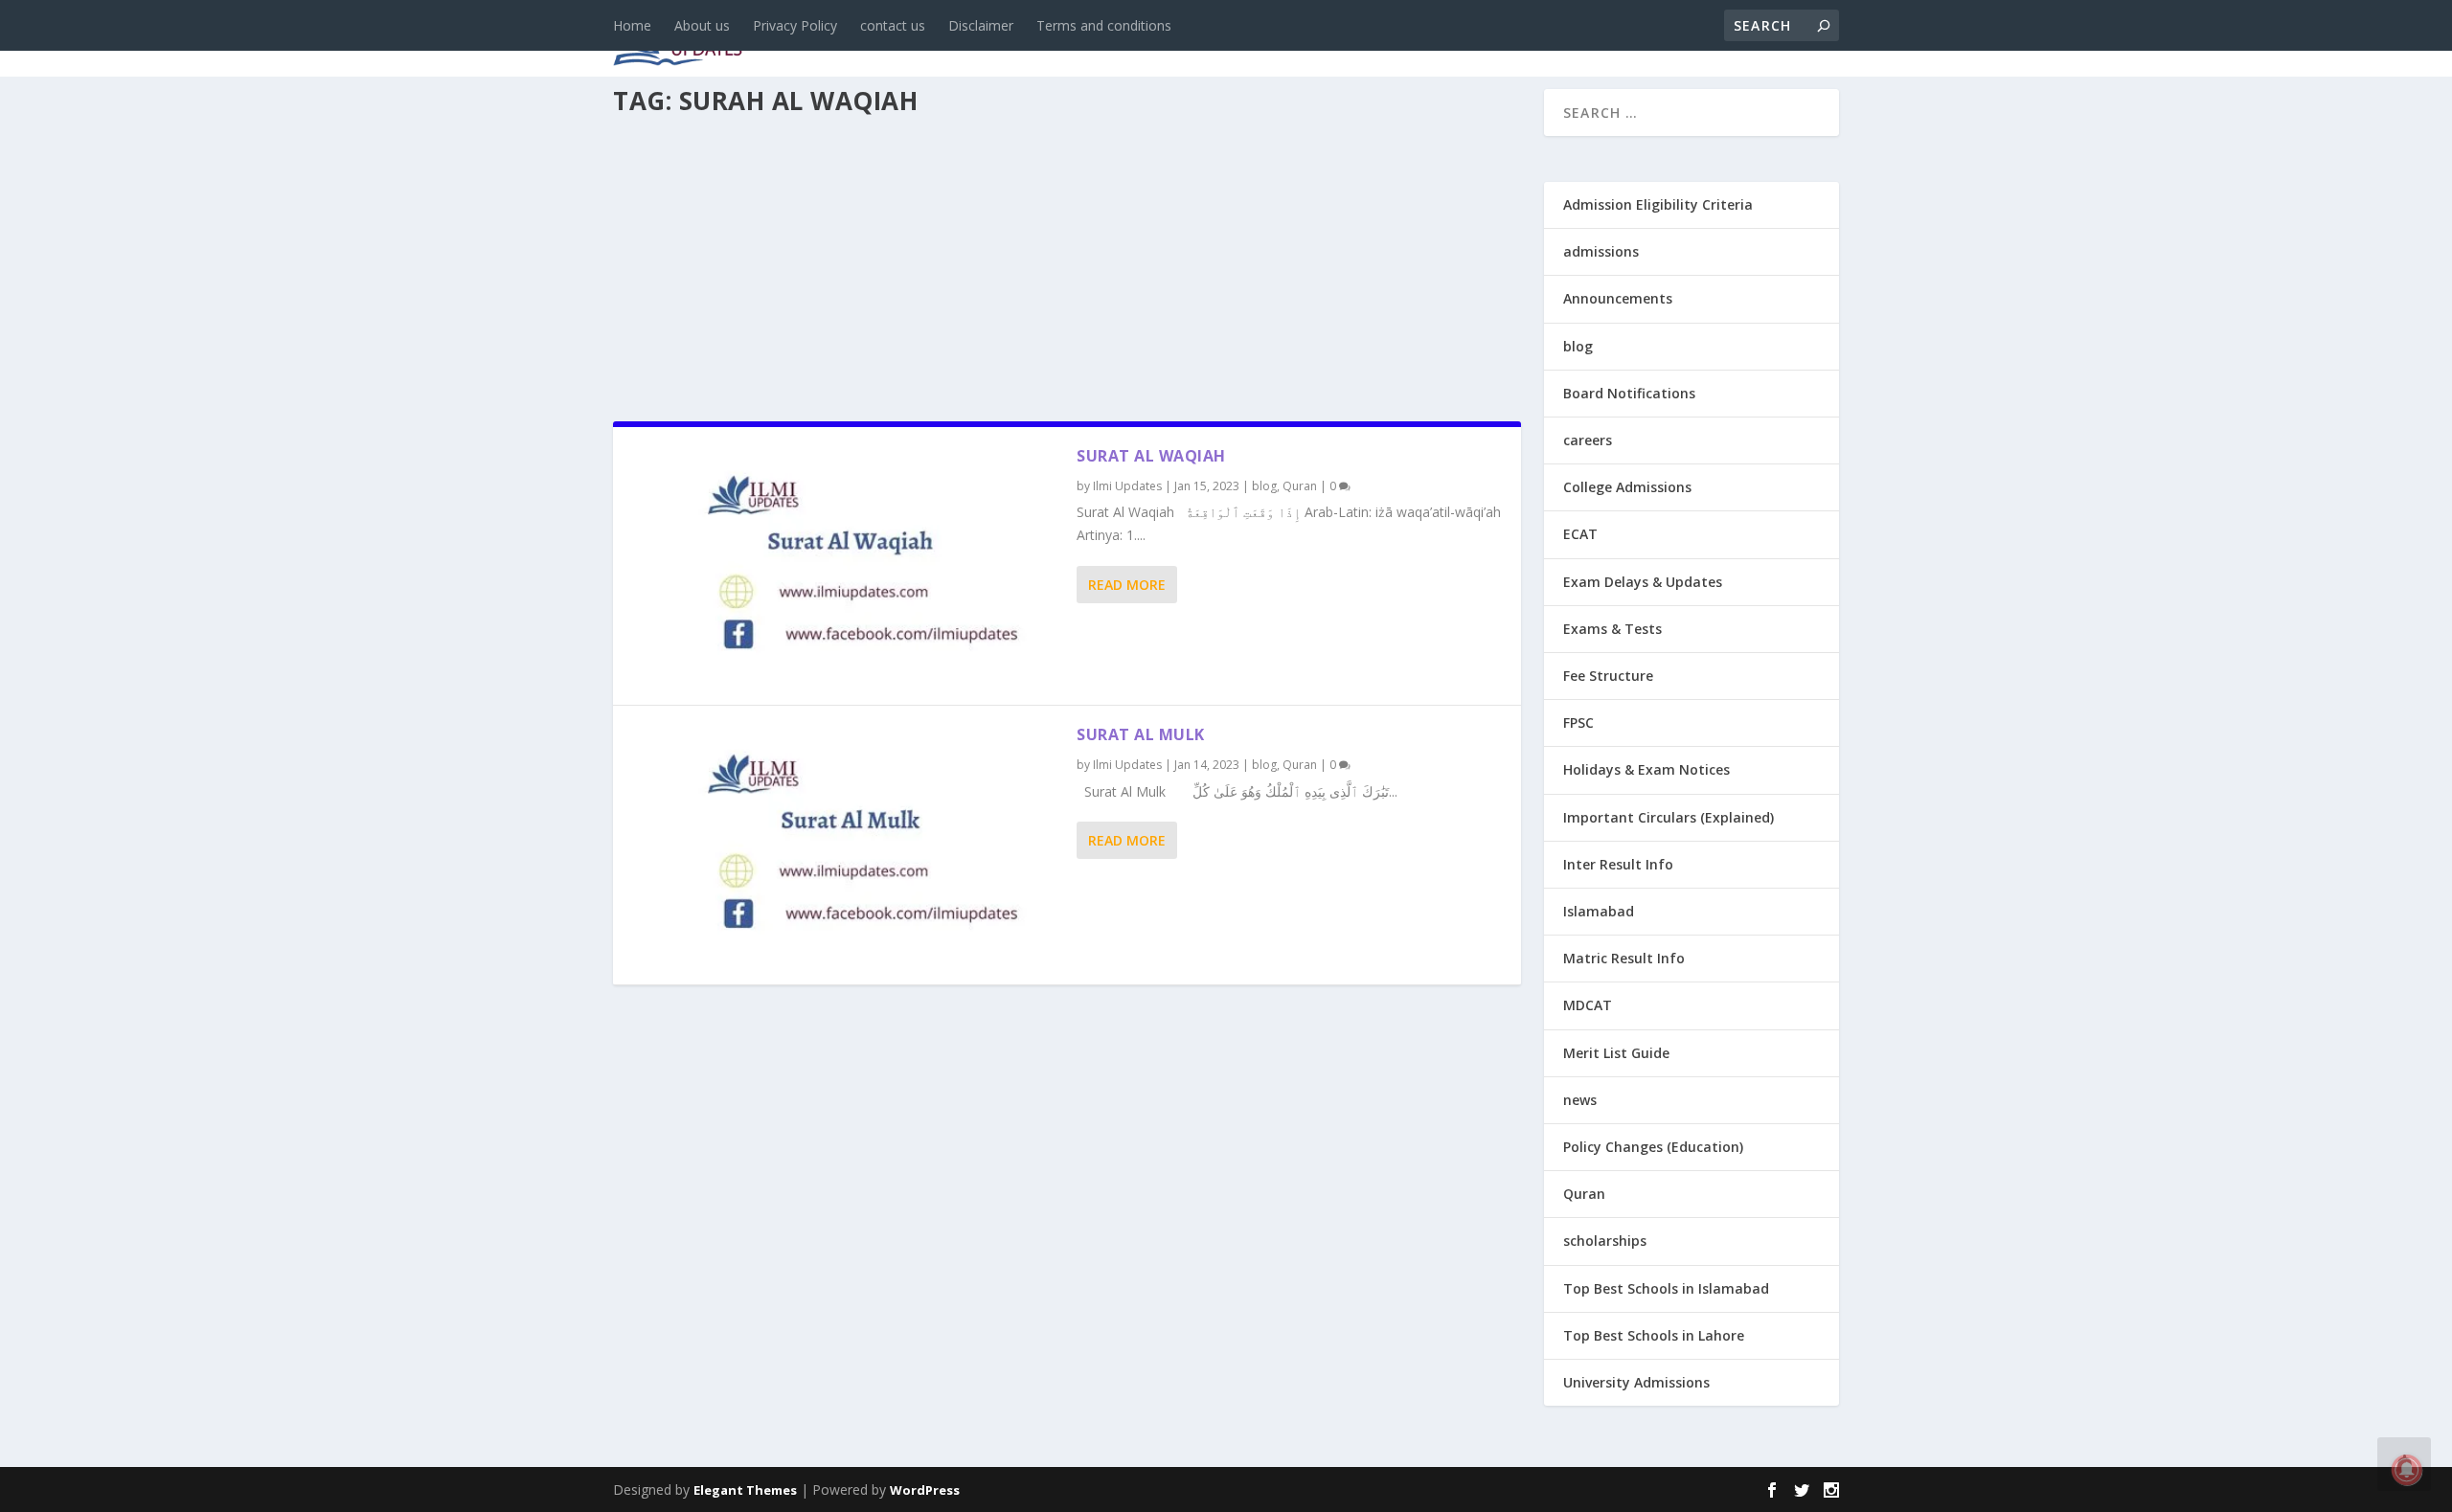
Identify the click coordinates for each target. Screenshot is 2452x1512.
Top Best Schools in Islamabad (1666, 1288)
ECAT (1580, 534)
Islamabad (1599, 911)
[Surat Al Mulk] (845, 845)
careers (1101, 40)
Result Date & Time (1728, 40)
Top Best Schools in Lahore (1654, 1335)
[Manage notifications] (2407, 1470)
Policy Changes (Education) (1653, 1147)
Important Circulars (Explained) (1669, 817)
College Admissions (1627, 487)
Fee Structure (1608, 676)
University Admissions (1636, 1382)
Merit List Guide (1616, 1053)
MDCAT (1588, 1005)
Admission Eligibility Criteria (1658, 204)
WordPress (925, 1490)
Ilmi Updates (1127, 486)
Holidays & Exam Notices (1646, 769)
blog (1021, 40)
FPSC (1578, 722)
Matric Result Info (1624, 958)
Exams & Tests (1360, 40)
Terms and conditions (1104, 25)
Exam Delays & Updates (1643, 582)
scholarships (1605, 1241)
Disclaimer (981, 25)
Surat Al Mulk (1141, 734)
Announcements (1535, 40)
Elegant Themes (745, 1490)
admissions (1208, 40)
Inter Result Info (1618, 864)
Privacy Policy (795, 25)
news (950, 40)
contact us (893, 25)
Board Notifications (1629, 393)
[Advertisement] (1067, 262)
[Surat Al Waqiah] (845, 566)
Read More (1127, 585)
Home (632, 25)
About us (702, 25)
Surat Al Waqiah (1151, 456)
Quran (1300, 486)
